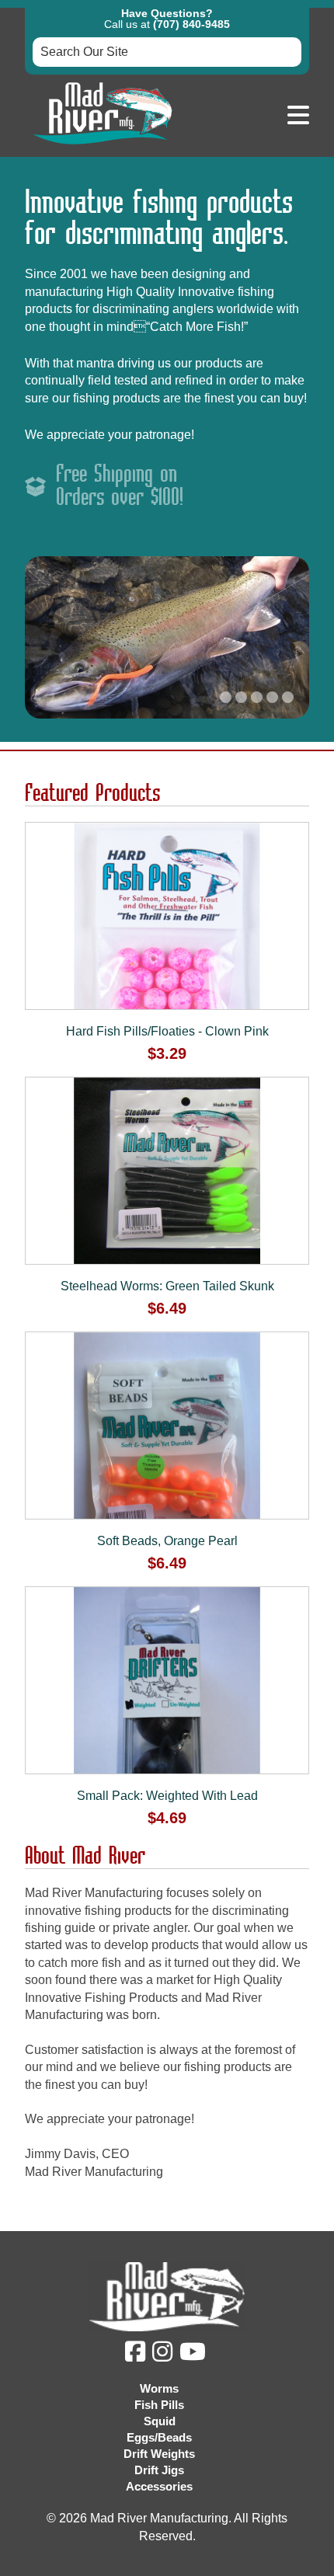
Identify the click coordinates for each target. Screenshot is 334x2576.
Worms (159, 2388)
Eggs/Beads (159, 2437)
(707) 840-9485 (191, 24)
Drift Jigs (159, 2470)
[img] (137, 2356)
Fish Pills (159, 2405)
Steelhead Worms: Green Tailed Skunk (167, 1286)
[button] (298, 116)
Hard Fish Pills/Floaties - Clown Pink (167, 1031)
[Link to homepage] (103, 148)
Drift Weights (159, 2454)
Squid (160, 2421)
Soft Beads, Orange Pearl (167, 1541)
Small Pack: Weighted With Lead (167, 1796)
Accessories (159, 2486)
